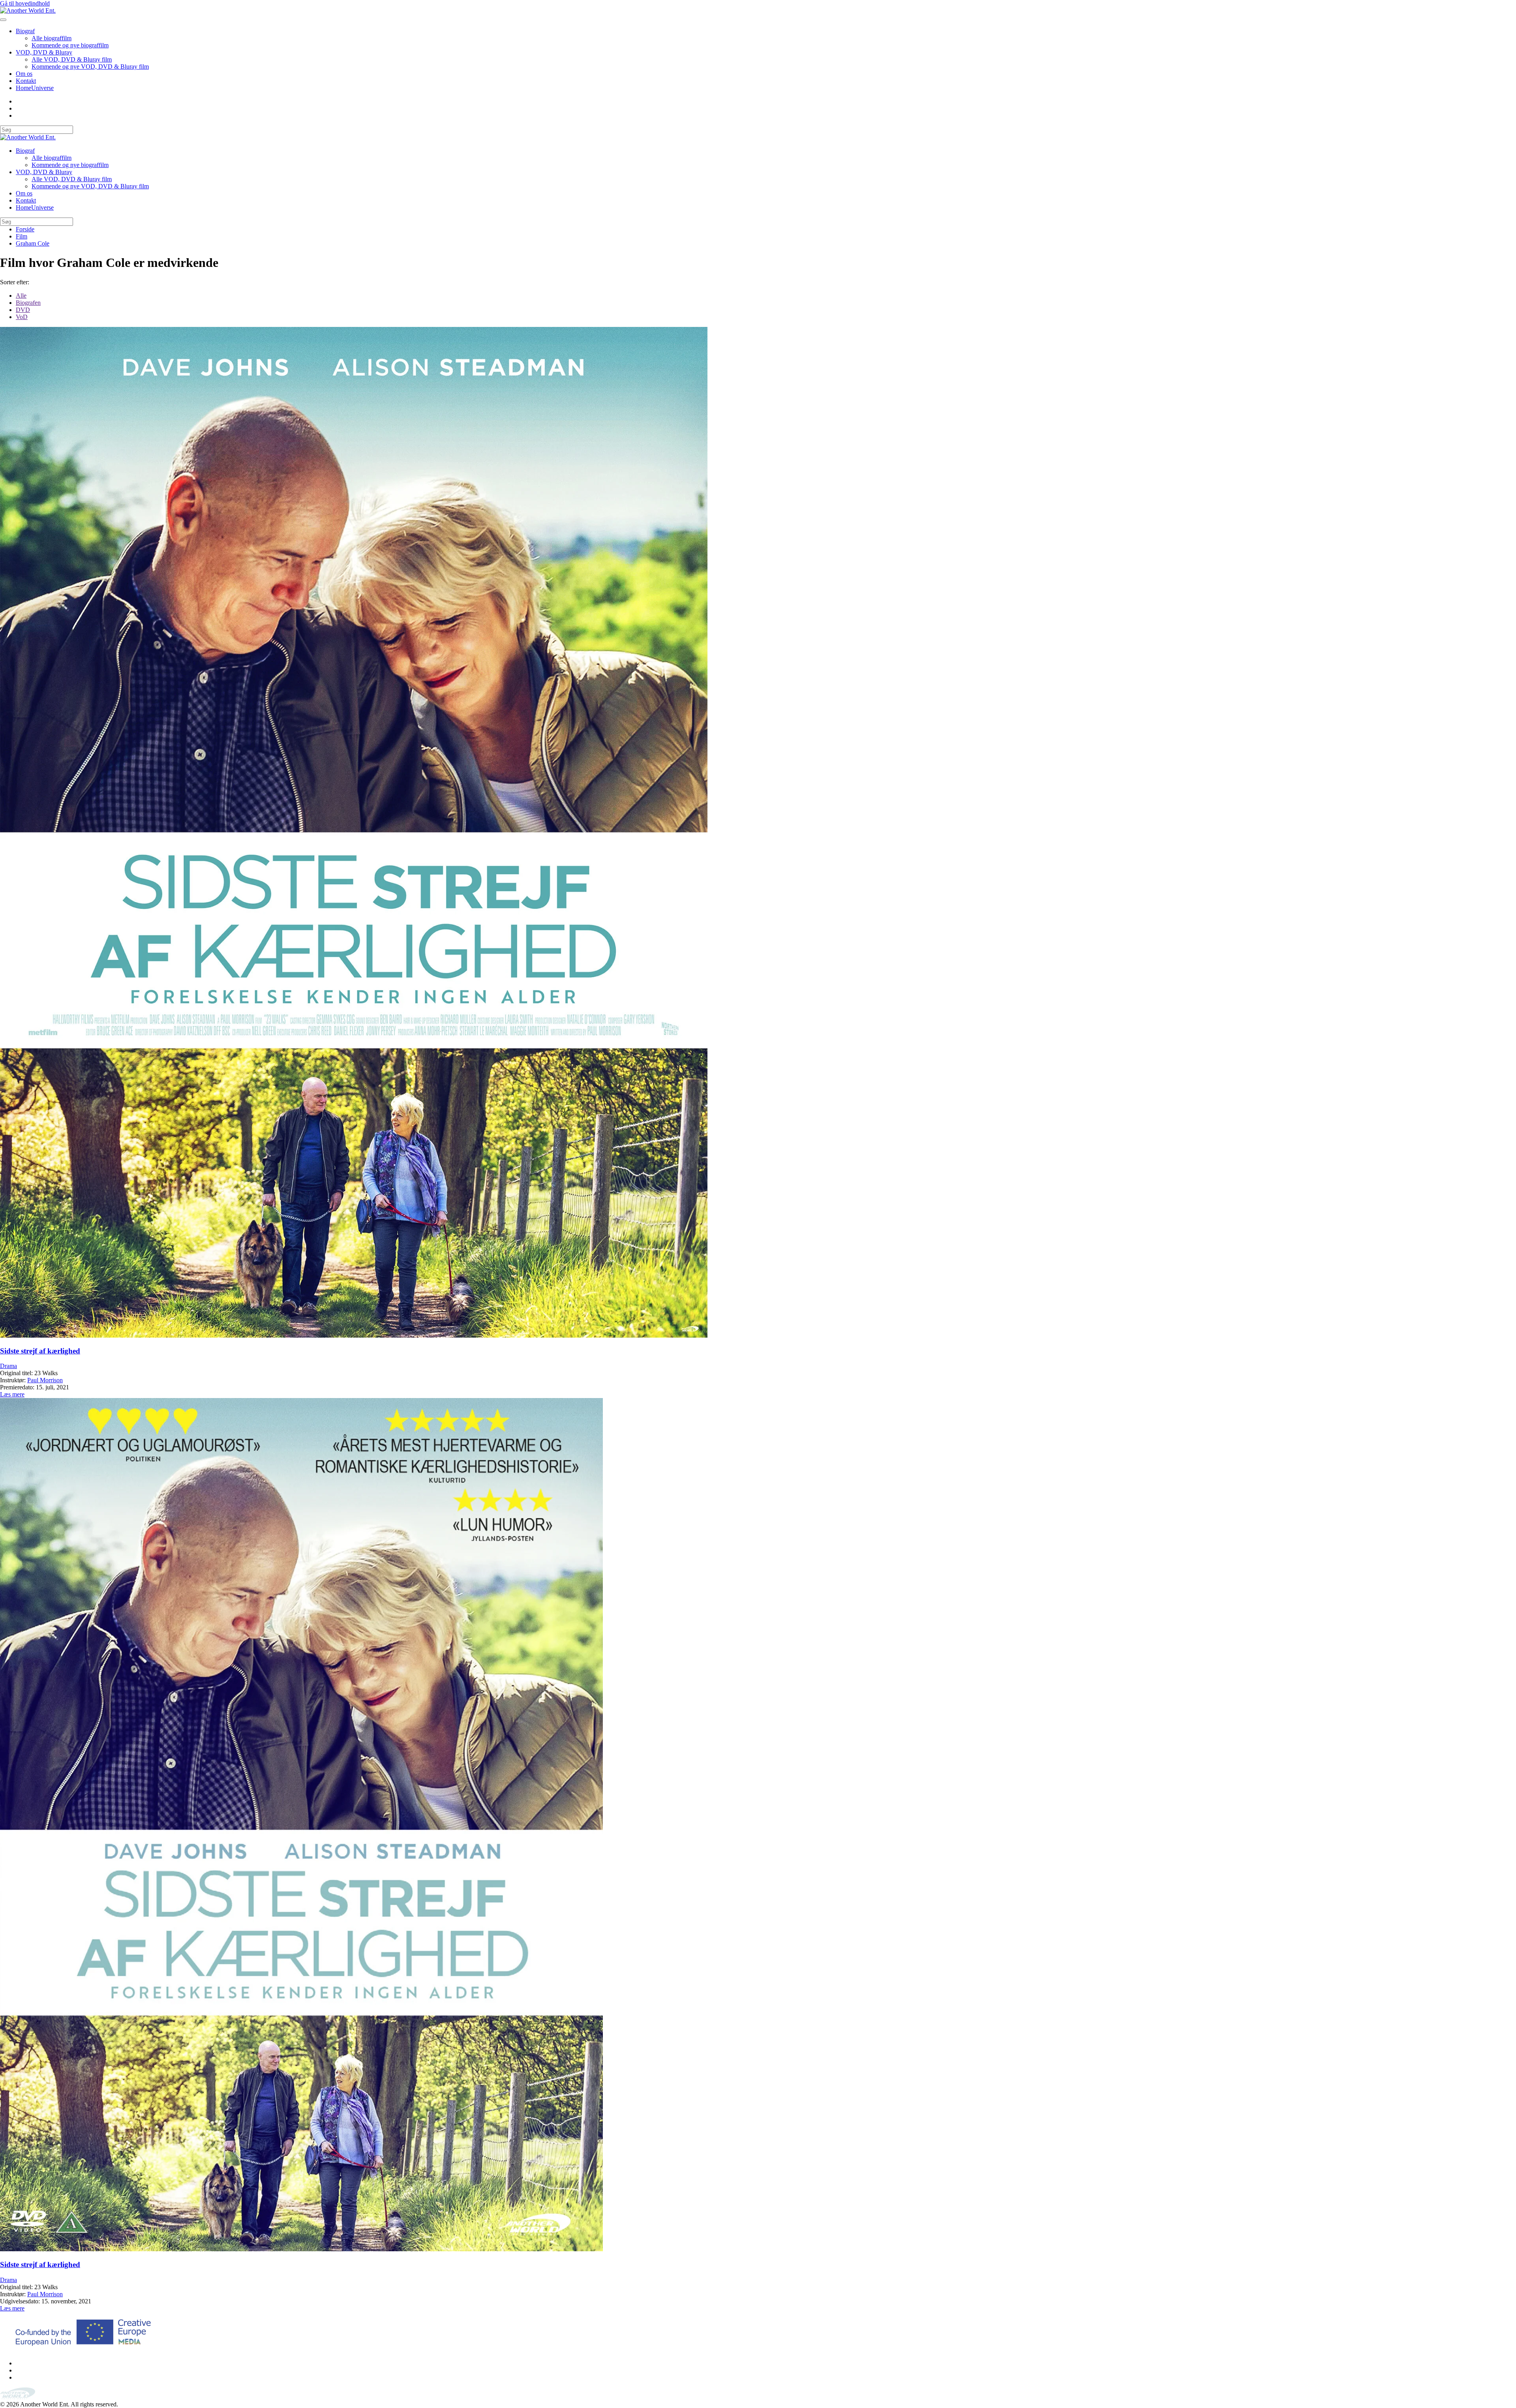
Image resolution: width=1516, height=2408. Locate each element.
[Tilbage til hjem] (28, 10)
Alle (21, 296)
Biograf (25, 31)
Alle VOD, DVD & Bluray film (72, 59)
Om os (24, 74)
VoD (22, 317)
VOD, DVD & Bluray (44, 52)
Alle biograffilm (52, 38)
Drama (8, 1366)
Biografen (28, 303)
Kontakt (26, 81)
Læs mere (12, 1394)
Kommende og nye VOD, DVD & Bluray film (90, 67)
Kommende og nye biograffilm (70, 45)
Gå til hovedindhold (25, 3)
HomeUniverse (35, 88)
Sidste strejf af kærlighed (40, 1351)
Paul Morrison (45, 1380)
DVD (23, 310)
